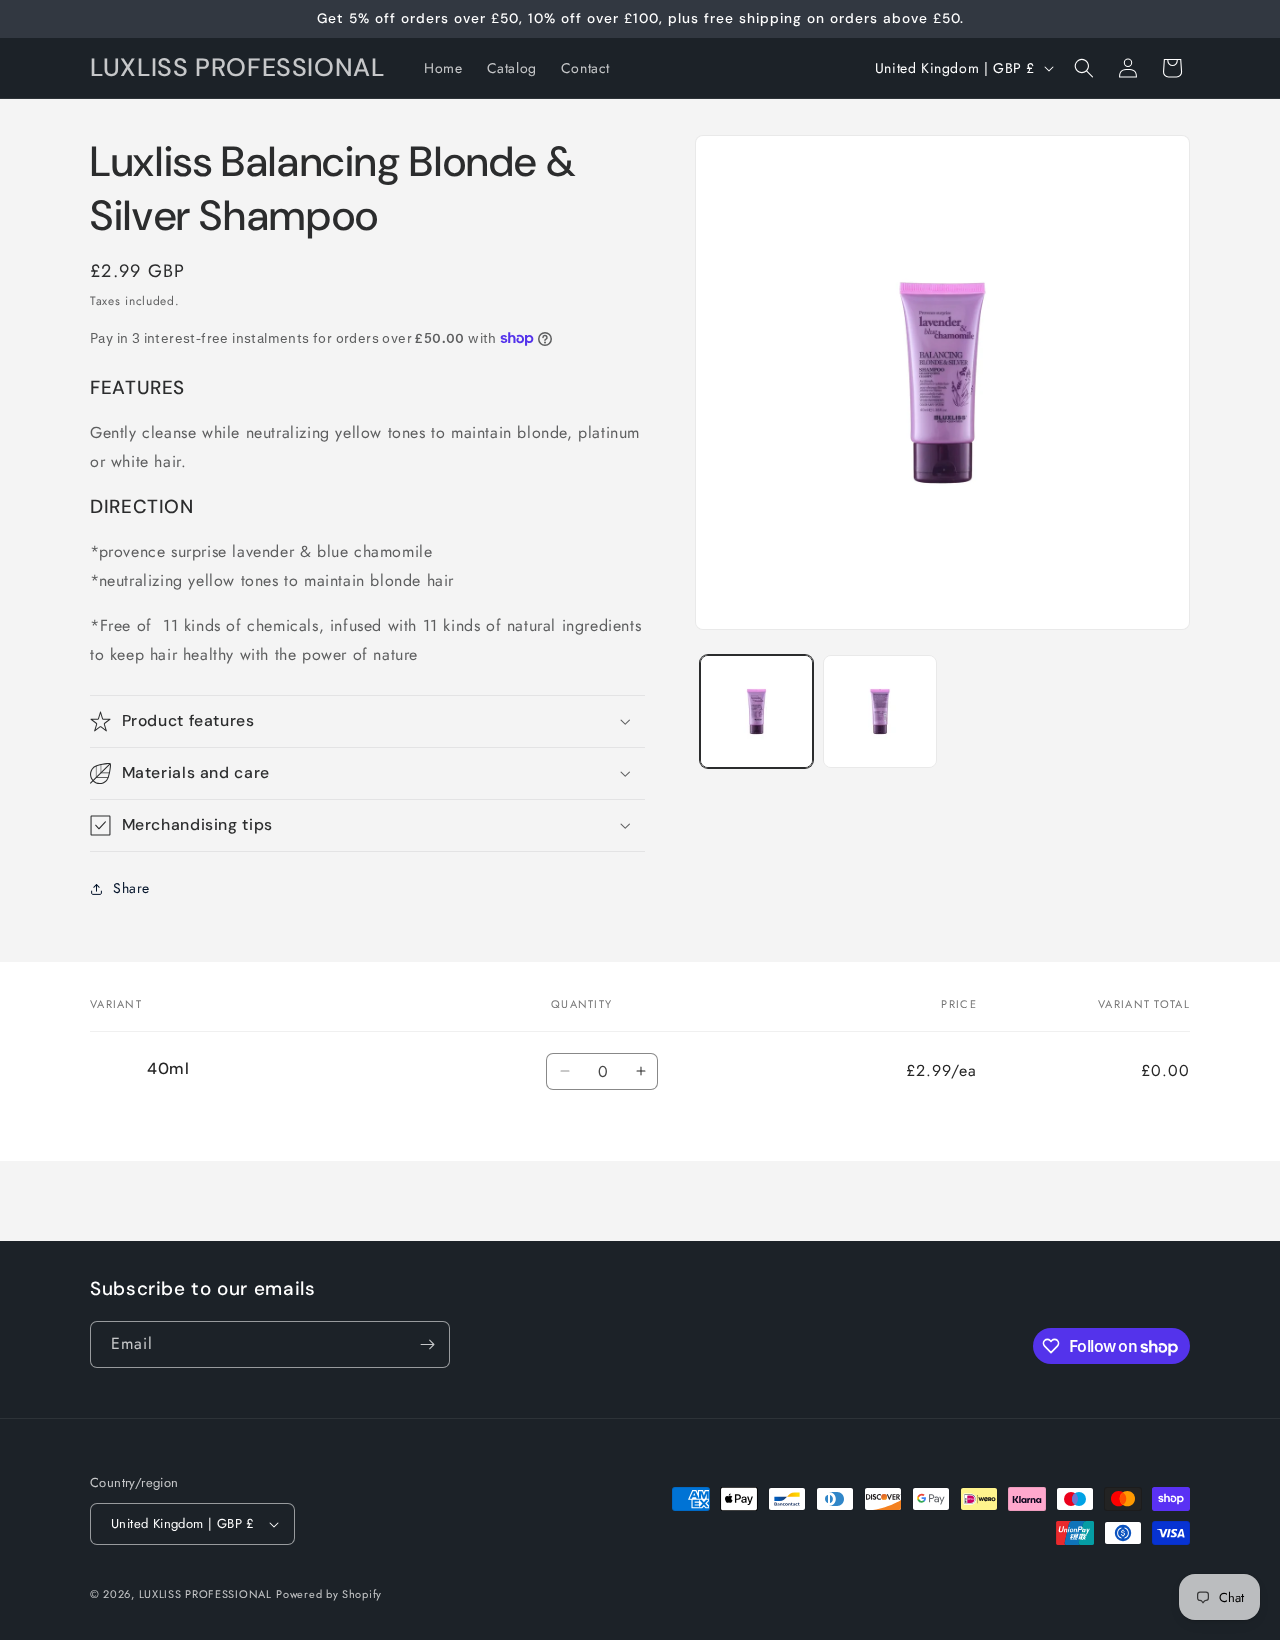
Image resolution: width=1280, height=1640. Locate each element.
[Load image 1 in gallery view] (756, 711)
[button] (1084, 68)
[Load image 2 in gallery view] (879, 711)
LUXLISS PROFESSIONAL (205, 1594)
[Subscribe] (427, 1344)
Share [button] (131, 888)
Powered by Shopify (329, 1594)
